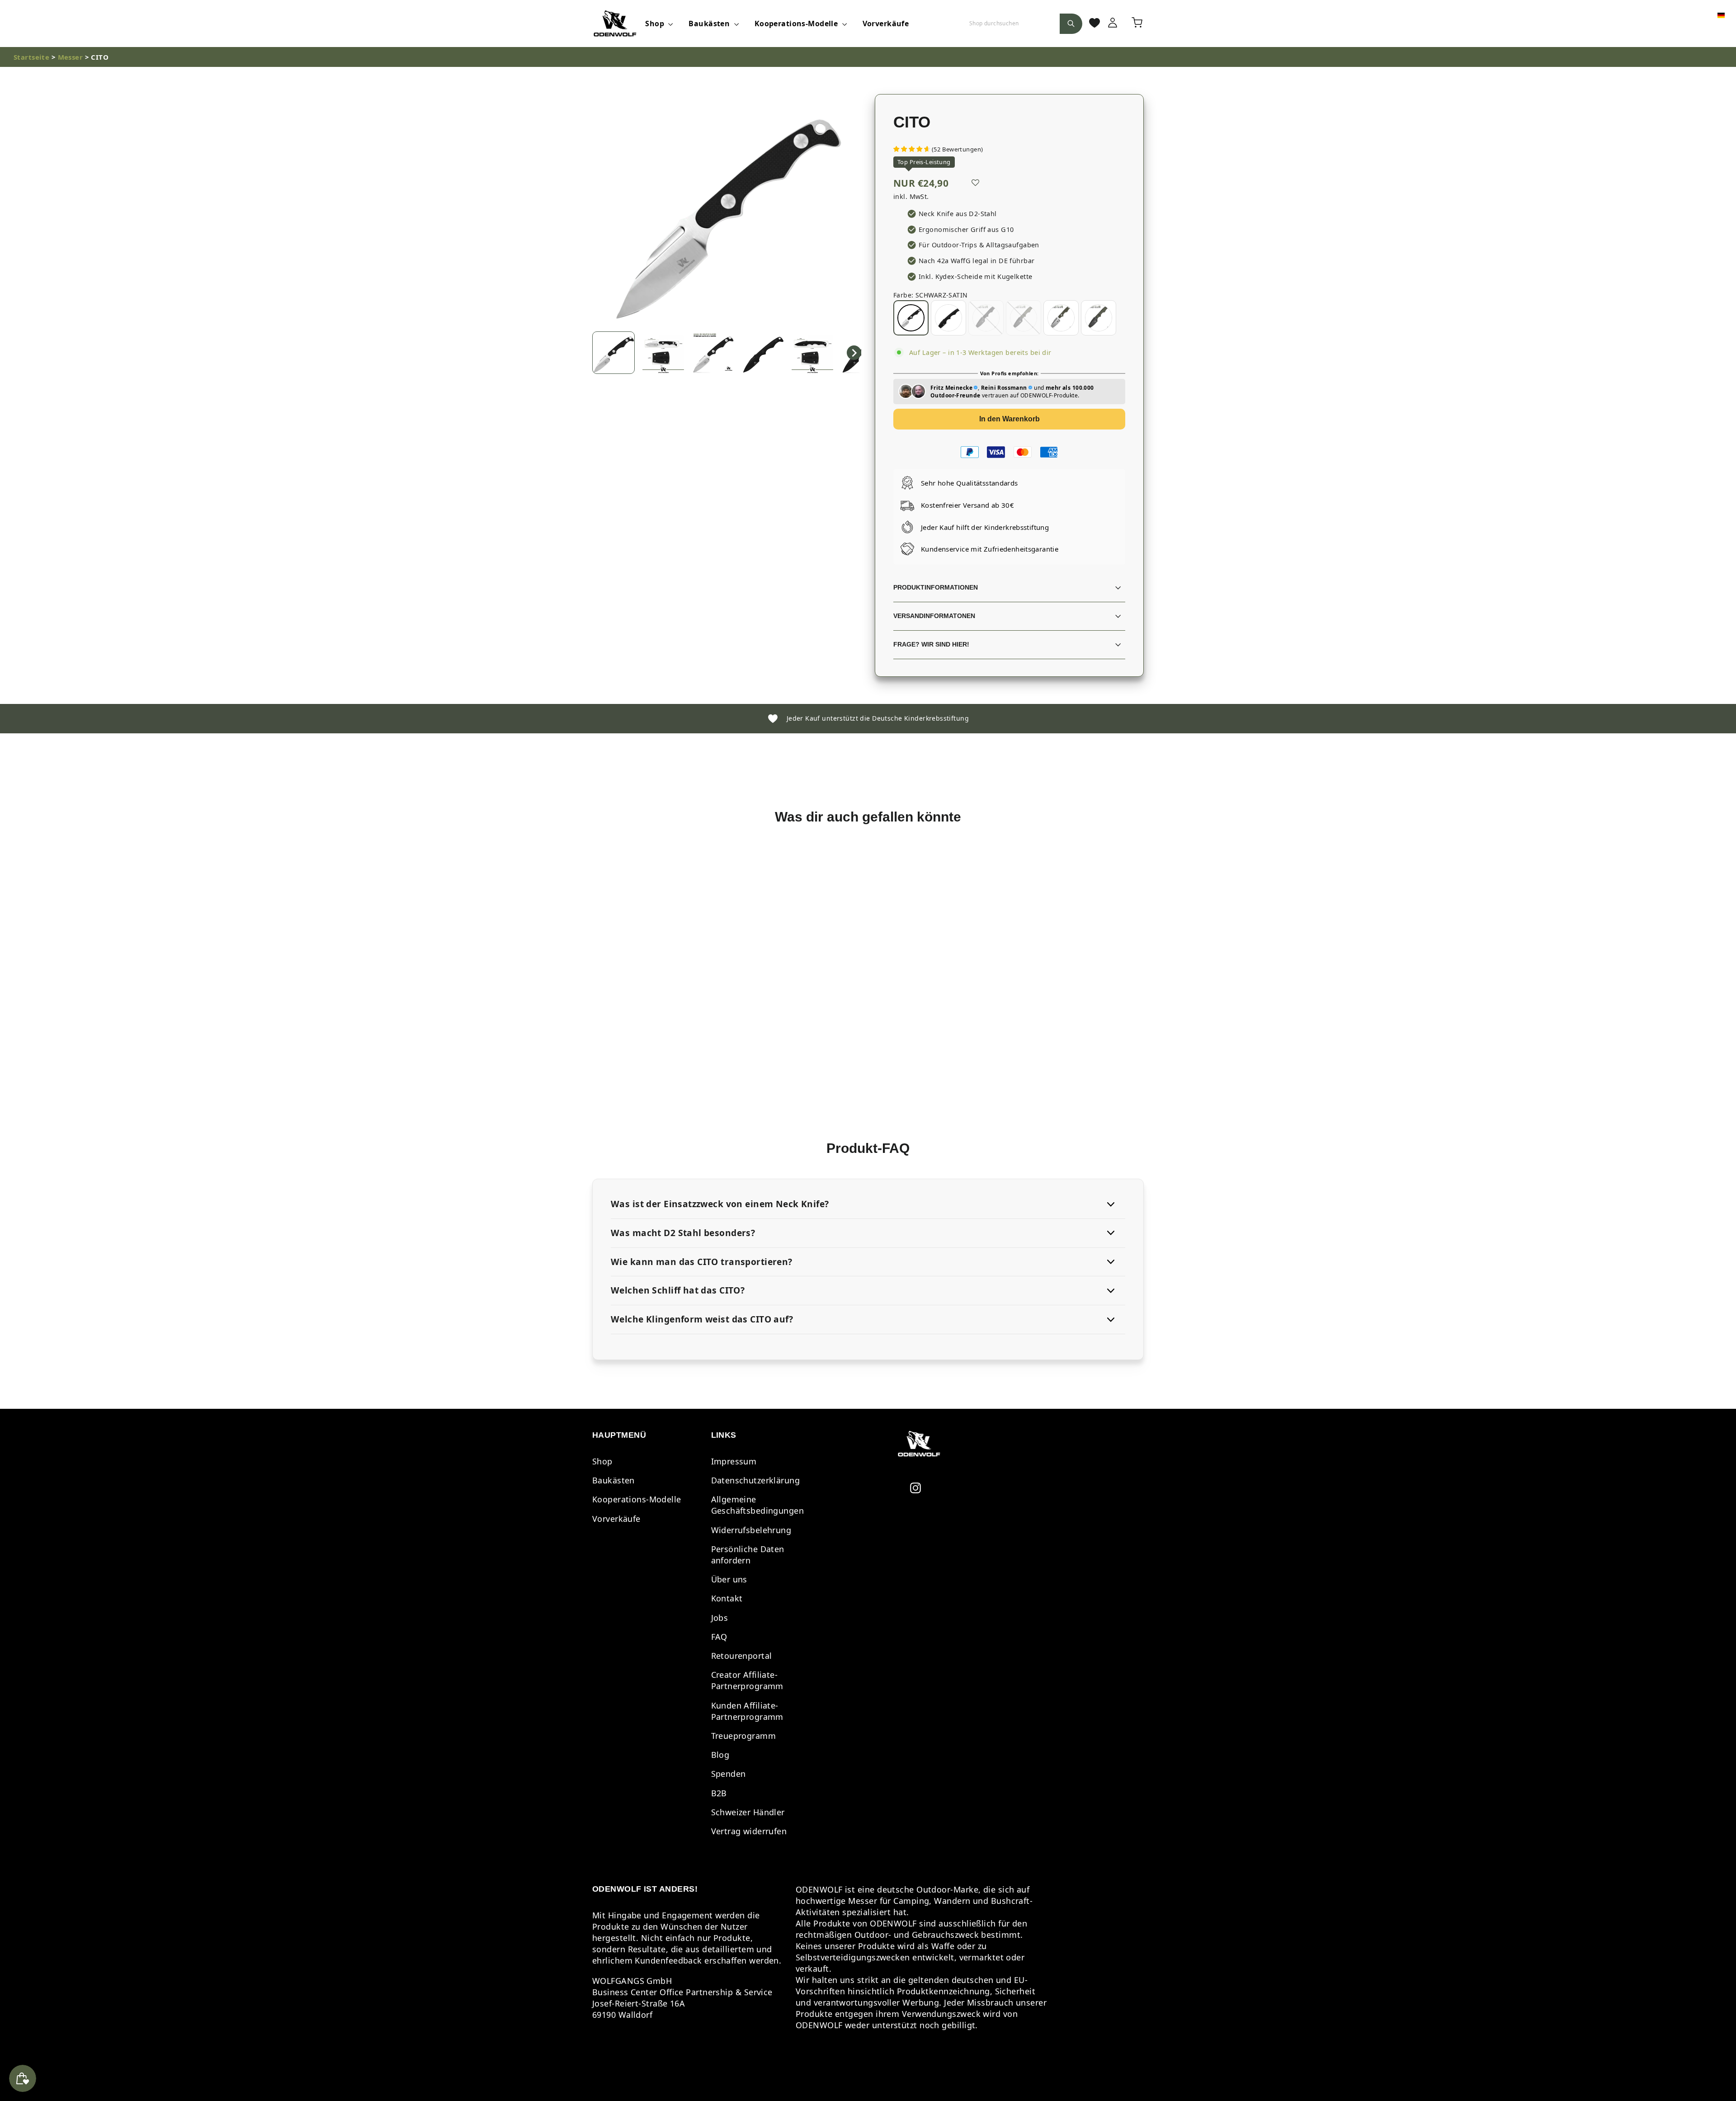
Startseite (31, 57)
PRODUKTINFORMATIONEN (936, 588)
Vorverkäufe (886, 24)
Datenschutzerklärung (756, 1480)
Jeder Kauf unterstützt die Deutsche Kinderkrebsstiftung (874, 718)
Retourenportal (742, 1656)
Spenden (729, 1774)
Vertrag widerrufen (749, 1831)
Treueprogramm (744, 1736)
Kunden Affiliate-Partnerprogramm (747, 1711)
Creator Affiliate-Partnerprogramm (747, 1680)
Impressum (734, 1461)
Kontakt (727, 1598)
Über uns (729, 1579)
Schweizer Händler (748, 1812)
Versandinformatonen (934, 616)
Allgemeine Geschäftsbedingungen (758, 1505)
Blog (720, 1755)
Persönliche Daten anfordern (748, 1555)
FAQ (719, 1637)
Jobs (720, 1618)
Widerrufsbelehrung (751, 1530)
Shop (656, 24)
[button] (613, 353)
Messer (71, 57)
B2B (719, 1793)
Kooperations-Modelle (797, 24)
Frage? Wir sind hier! (931, 644)
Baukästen (710, 24)
